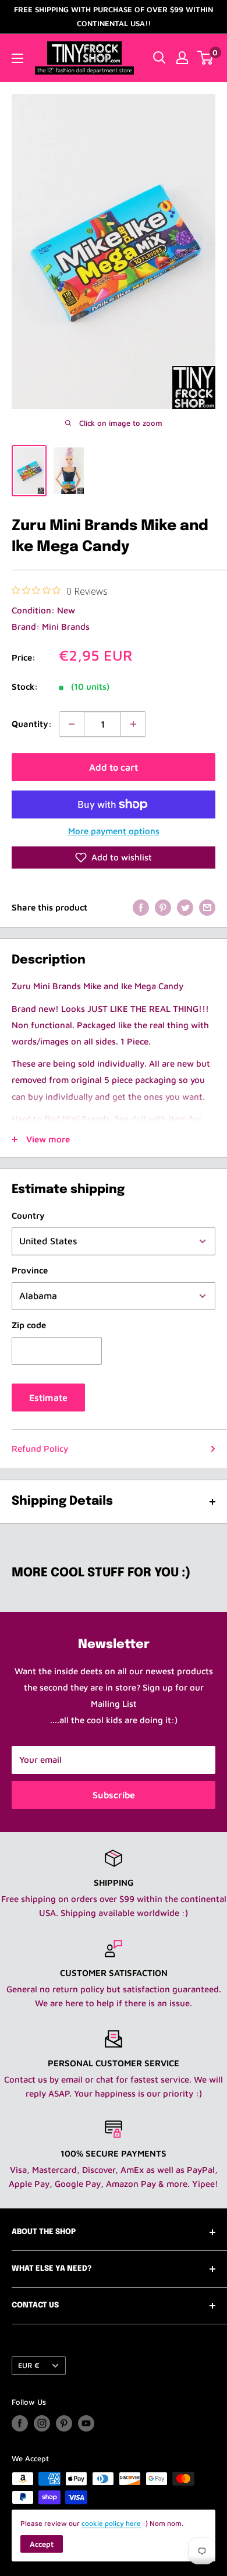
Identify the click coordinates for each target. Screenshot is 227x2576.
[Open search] (159, 58)
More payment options (114, 831)
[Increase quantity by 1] (133, 724)
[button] (114, 858)
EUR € (29, 2365)
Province (30, 1270)
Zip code (29, 1325)
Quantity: (32, 724)
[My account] (182, 58)
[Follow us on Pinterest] (64, 2423)
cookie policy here (111, 2523)
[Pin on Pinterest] (163, 907)
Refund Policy (40, 1448)
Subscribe (114, 1795)
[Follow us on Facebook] (20, 2423)
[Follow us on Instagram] (42, 2423)
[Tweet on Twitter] (185, 907)
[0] (206, 58)
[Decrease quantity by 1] (72, 724)
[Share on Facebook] (141, 907)
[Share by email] (207, 907)
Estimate (48, 1398)
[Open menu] (17, 58)
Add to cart (114, 767)
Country (28, 1215)
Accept (42, 2544)
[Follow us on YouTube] (86, 2423)
